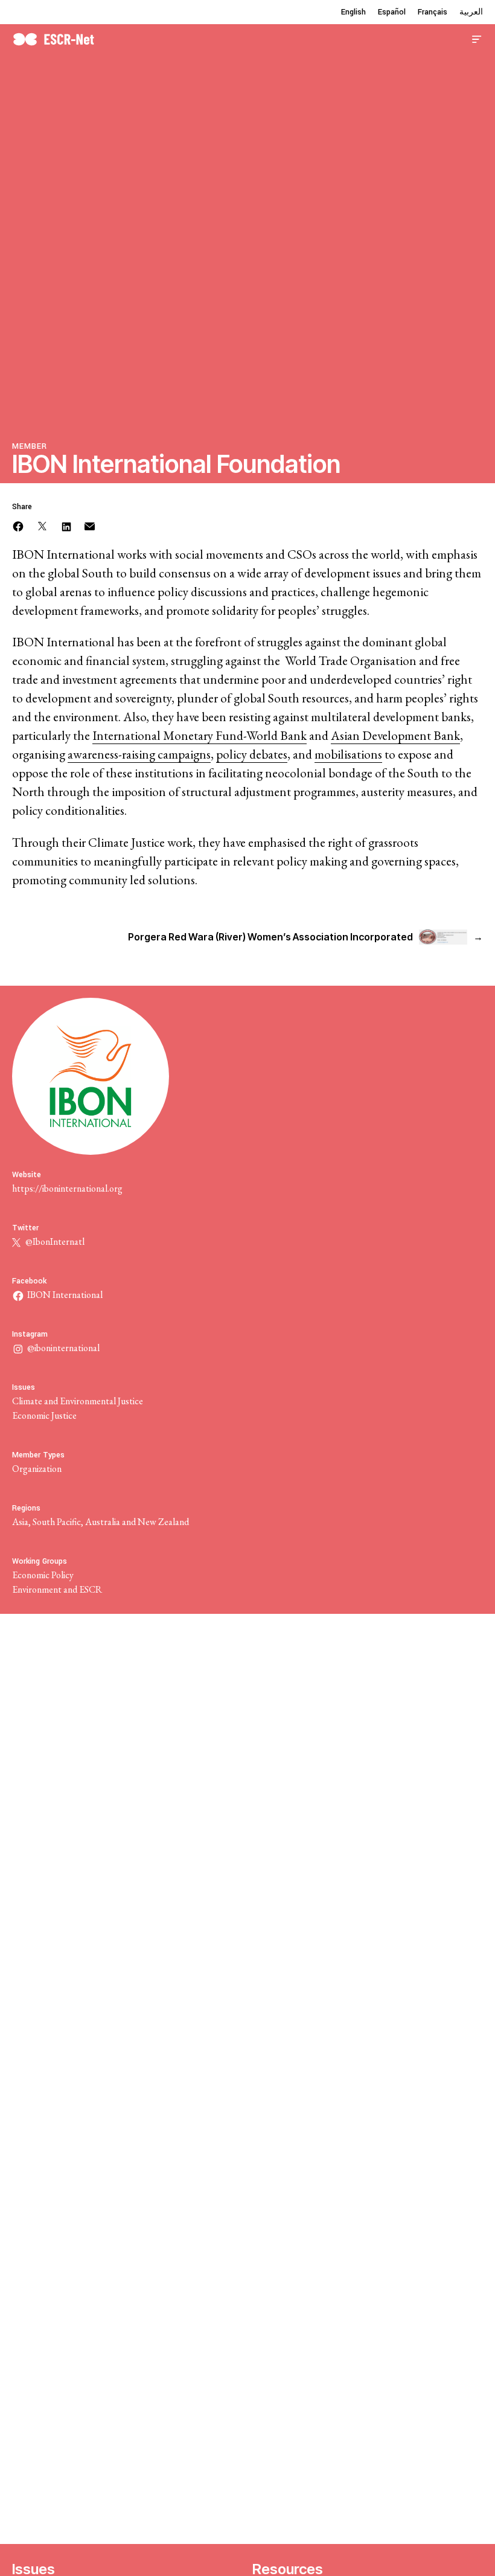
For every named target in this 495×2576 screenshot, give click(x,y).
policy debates (252, 754)
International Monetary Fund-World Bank (200, 735)
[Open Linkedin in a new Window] (66, 525)
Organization (37, 1469)
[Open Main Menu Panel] (477, 38)
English (353, 12)
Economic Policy (43, 1575)
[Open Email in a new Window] (90, 525)
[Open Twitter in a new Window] (42, 525)
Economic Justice (44, 1415)
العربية (471, 12)
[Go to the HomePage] (53, 38)
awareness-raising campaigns (139, 754)
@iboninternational (63, 1348)
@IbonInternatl (54, 1241)
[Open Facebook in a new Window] (18, 525)
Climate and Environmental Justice (78, 1401)
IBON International (65, 1295)
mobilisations (348, 754)
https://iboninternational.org (67, 1188)
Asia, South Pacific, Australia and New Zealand (101, 1522)
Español (392, 12)
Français (433, 12)
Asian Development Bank (395, 735)
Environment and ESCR (57, 1589)
